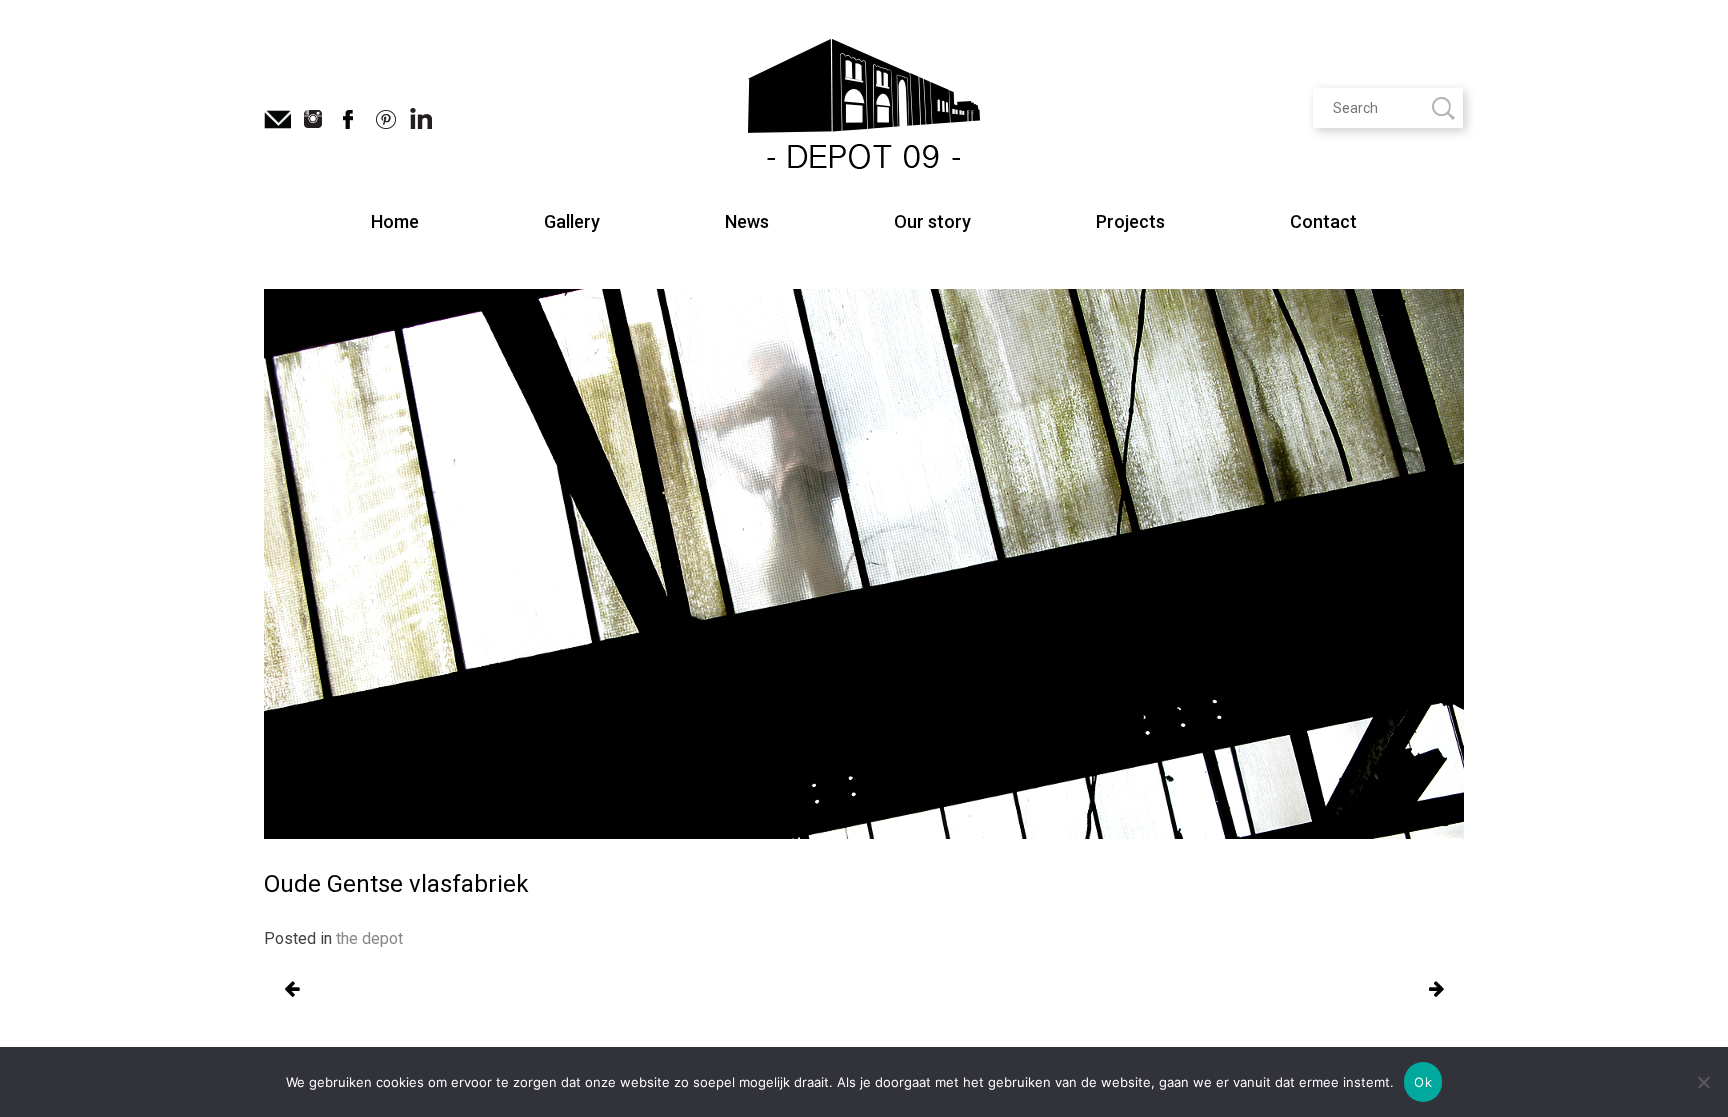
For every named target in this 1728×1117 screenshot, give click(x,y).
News (747, 221)
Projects (1130, 221)
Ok (1423, 1082)
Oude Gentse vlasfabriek (291, 990)
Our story (932, 221)
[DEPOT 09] (864, 107)
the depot (369, 938)
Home (395, 221)
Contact (1323, 221)
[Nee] (1703, 1082)
